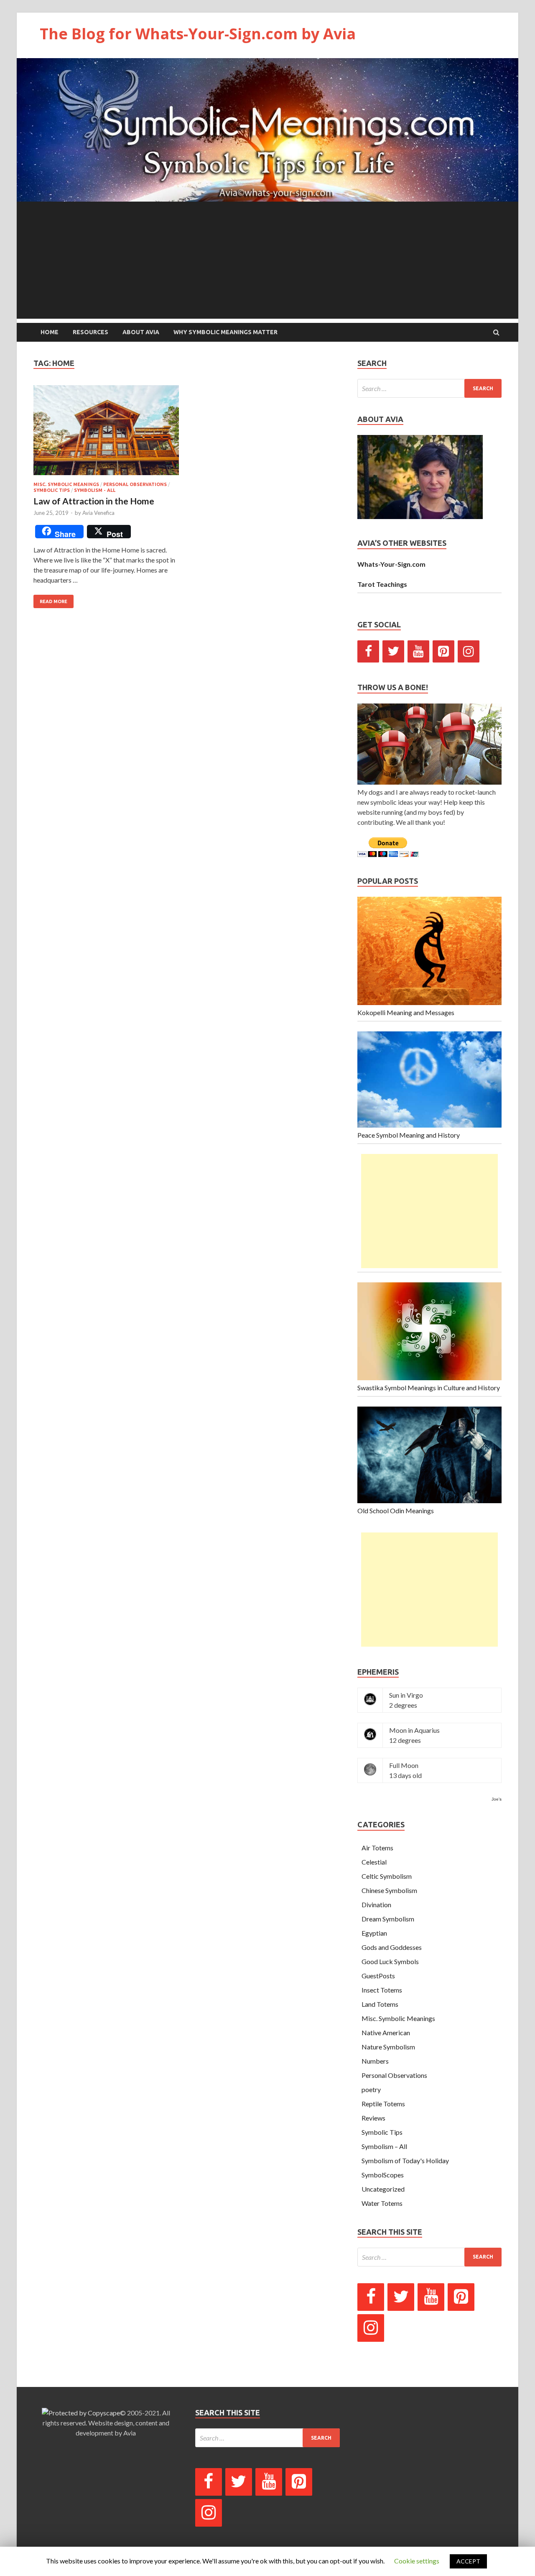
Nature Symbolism (388, 2047)
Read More (53, 601)
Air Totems (377, 1848)
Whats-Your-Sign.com (391, 564)
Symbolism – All (384, 2146)
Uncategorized (383, 2189)
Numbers (375, 2061)
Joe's (497, 1799)
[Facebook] (368, 651)
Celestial (374, 1862)
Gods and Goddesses (392, 1947)
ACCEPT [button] (468, 2561)
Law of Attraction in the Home (94, 501)
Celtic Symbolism (387, 1876)
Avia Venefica (98, 513)
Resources (90, 332)
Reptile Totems (383, 2104)
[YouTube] (418, 651)
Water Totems (382, 2203)
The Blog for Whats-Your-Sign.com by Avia (198, 34)
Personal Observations (135, 484)
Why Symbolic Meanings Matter (225, 332)
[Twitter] (393, 651)
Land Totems (380, 2004)
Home (50, 332)
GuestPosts (378, 1976)
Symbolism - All (95, 490)
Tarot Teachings (382, 584)
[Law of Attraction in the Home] (106, 434)
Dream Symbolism (388, 1919)
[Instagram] (469, 651)
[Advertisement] (267, 260)
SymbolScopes (383, 2175)
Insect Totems (382, 1990)
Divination (376, 1905)
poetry (371, 2089)
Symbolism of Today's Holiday (405, 2160)
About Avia (141, 332)
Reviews (373, 2118)
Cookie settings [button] (417, 2561)
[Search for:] (429, 388)
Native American (386, 2032)
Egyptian (374, 1933)
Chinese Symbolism (389, 1890)
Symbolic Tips (52, 490)
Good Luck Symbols (390, 1961)
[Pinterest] (443, 651)
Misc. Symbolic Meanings (66, 484)
